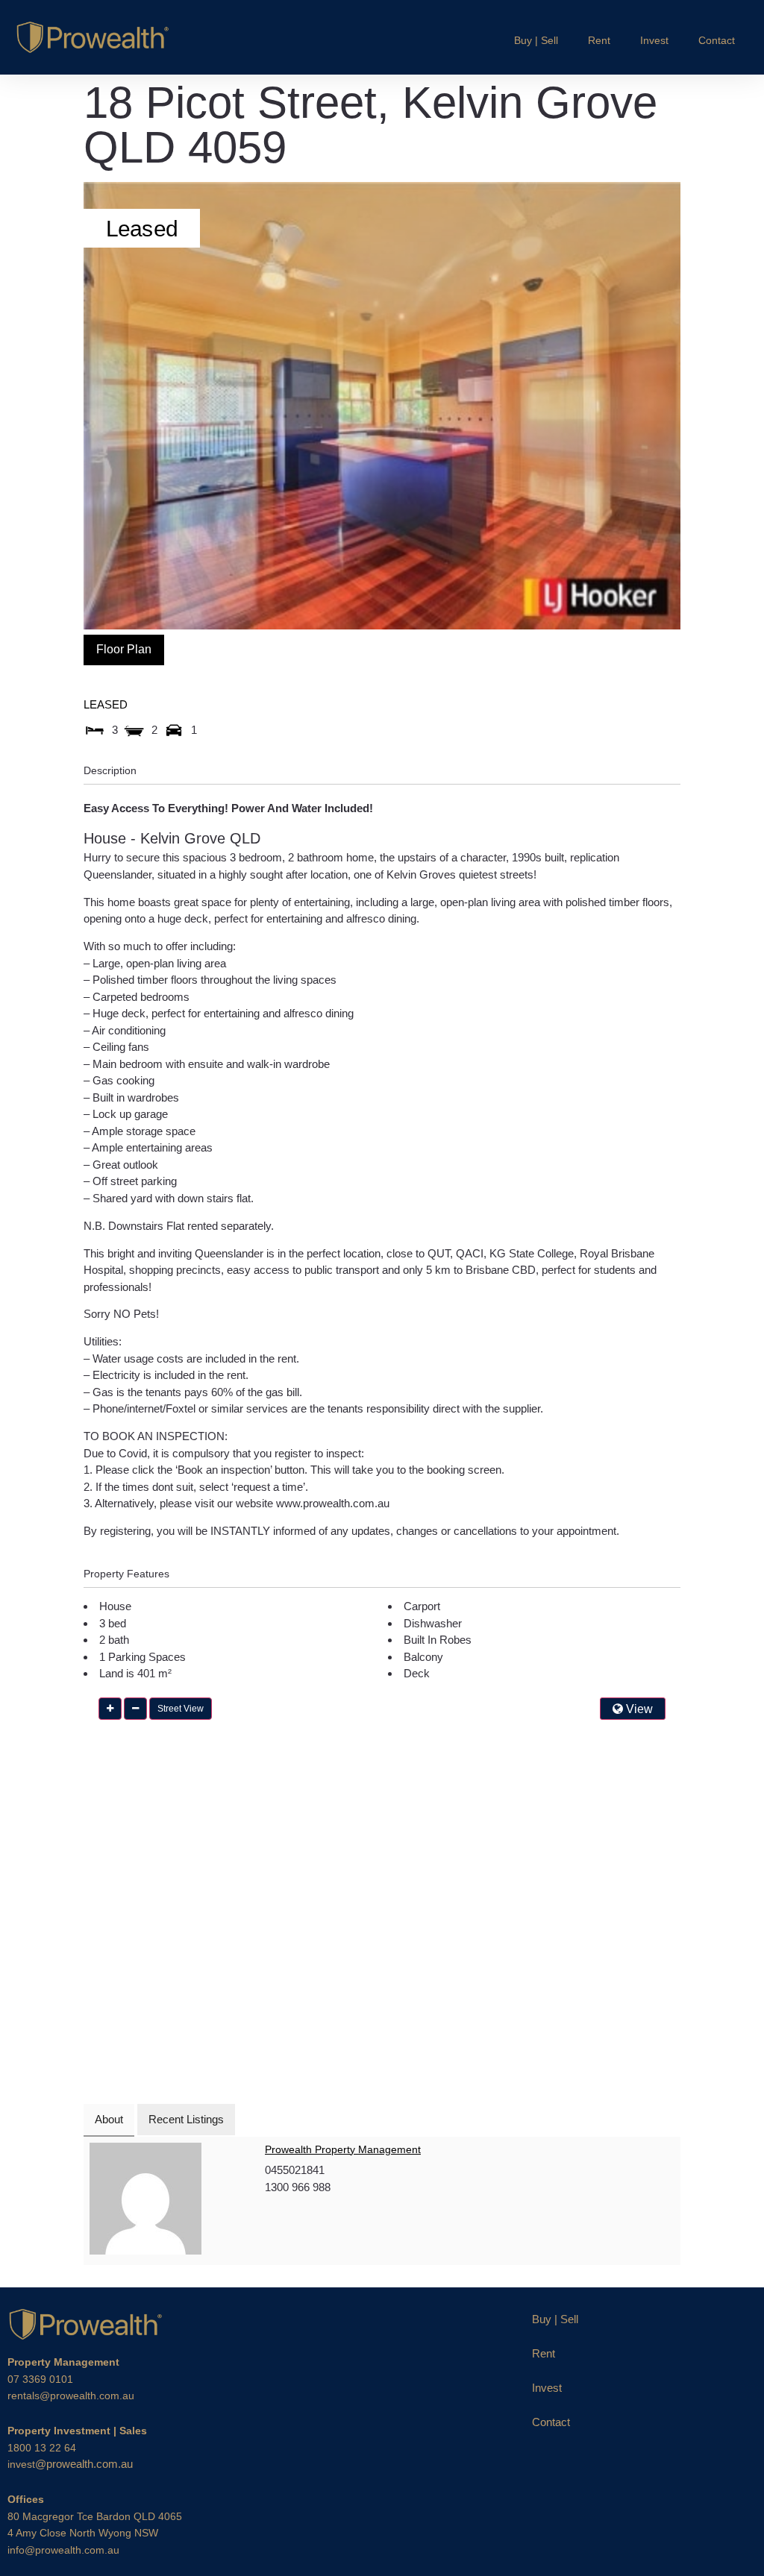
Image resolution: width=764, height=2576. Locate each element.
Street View (181, 1709)
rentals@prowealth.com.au (71, 2396)
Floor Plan (124, 649)
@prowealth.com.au (70, 2464)
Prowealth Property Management (343, 2149)
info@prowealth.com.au (63, 2550)
